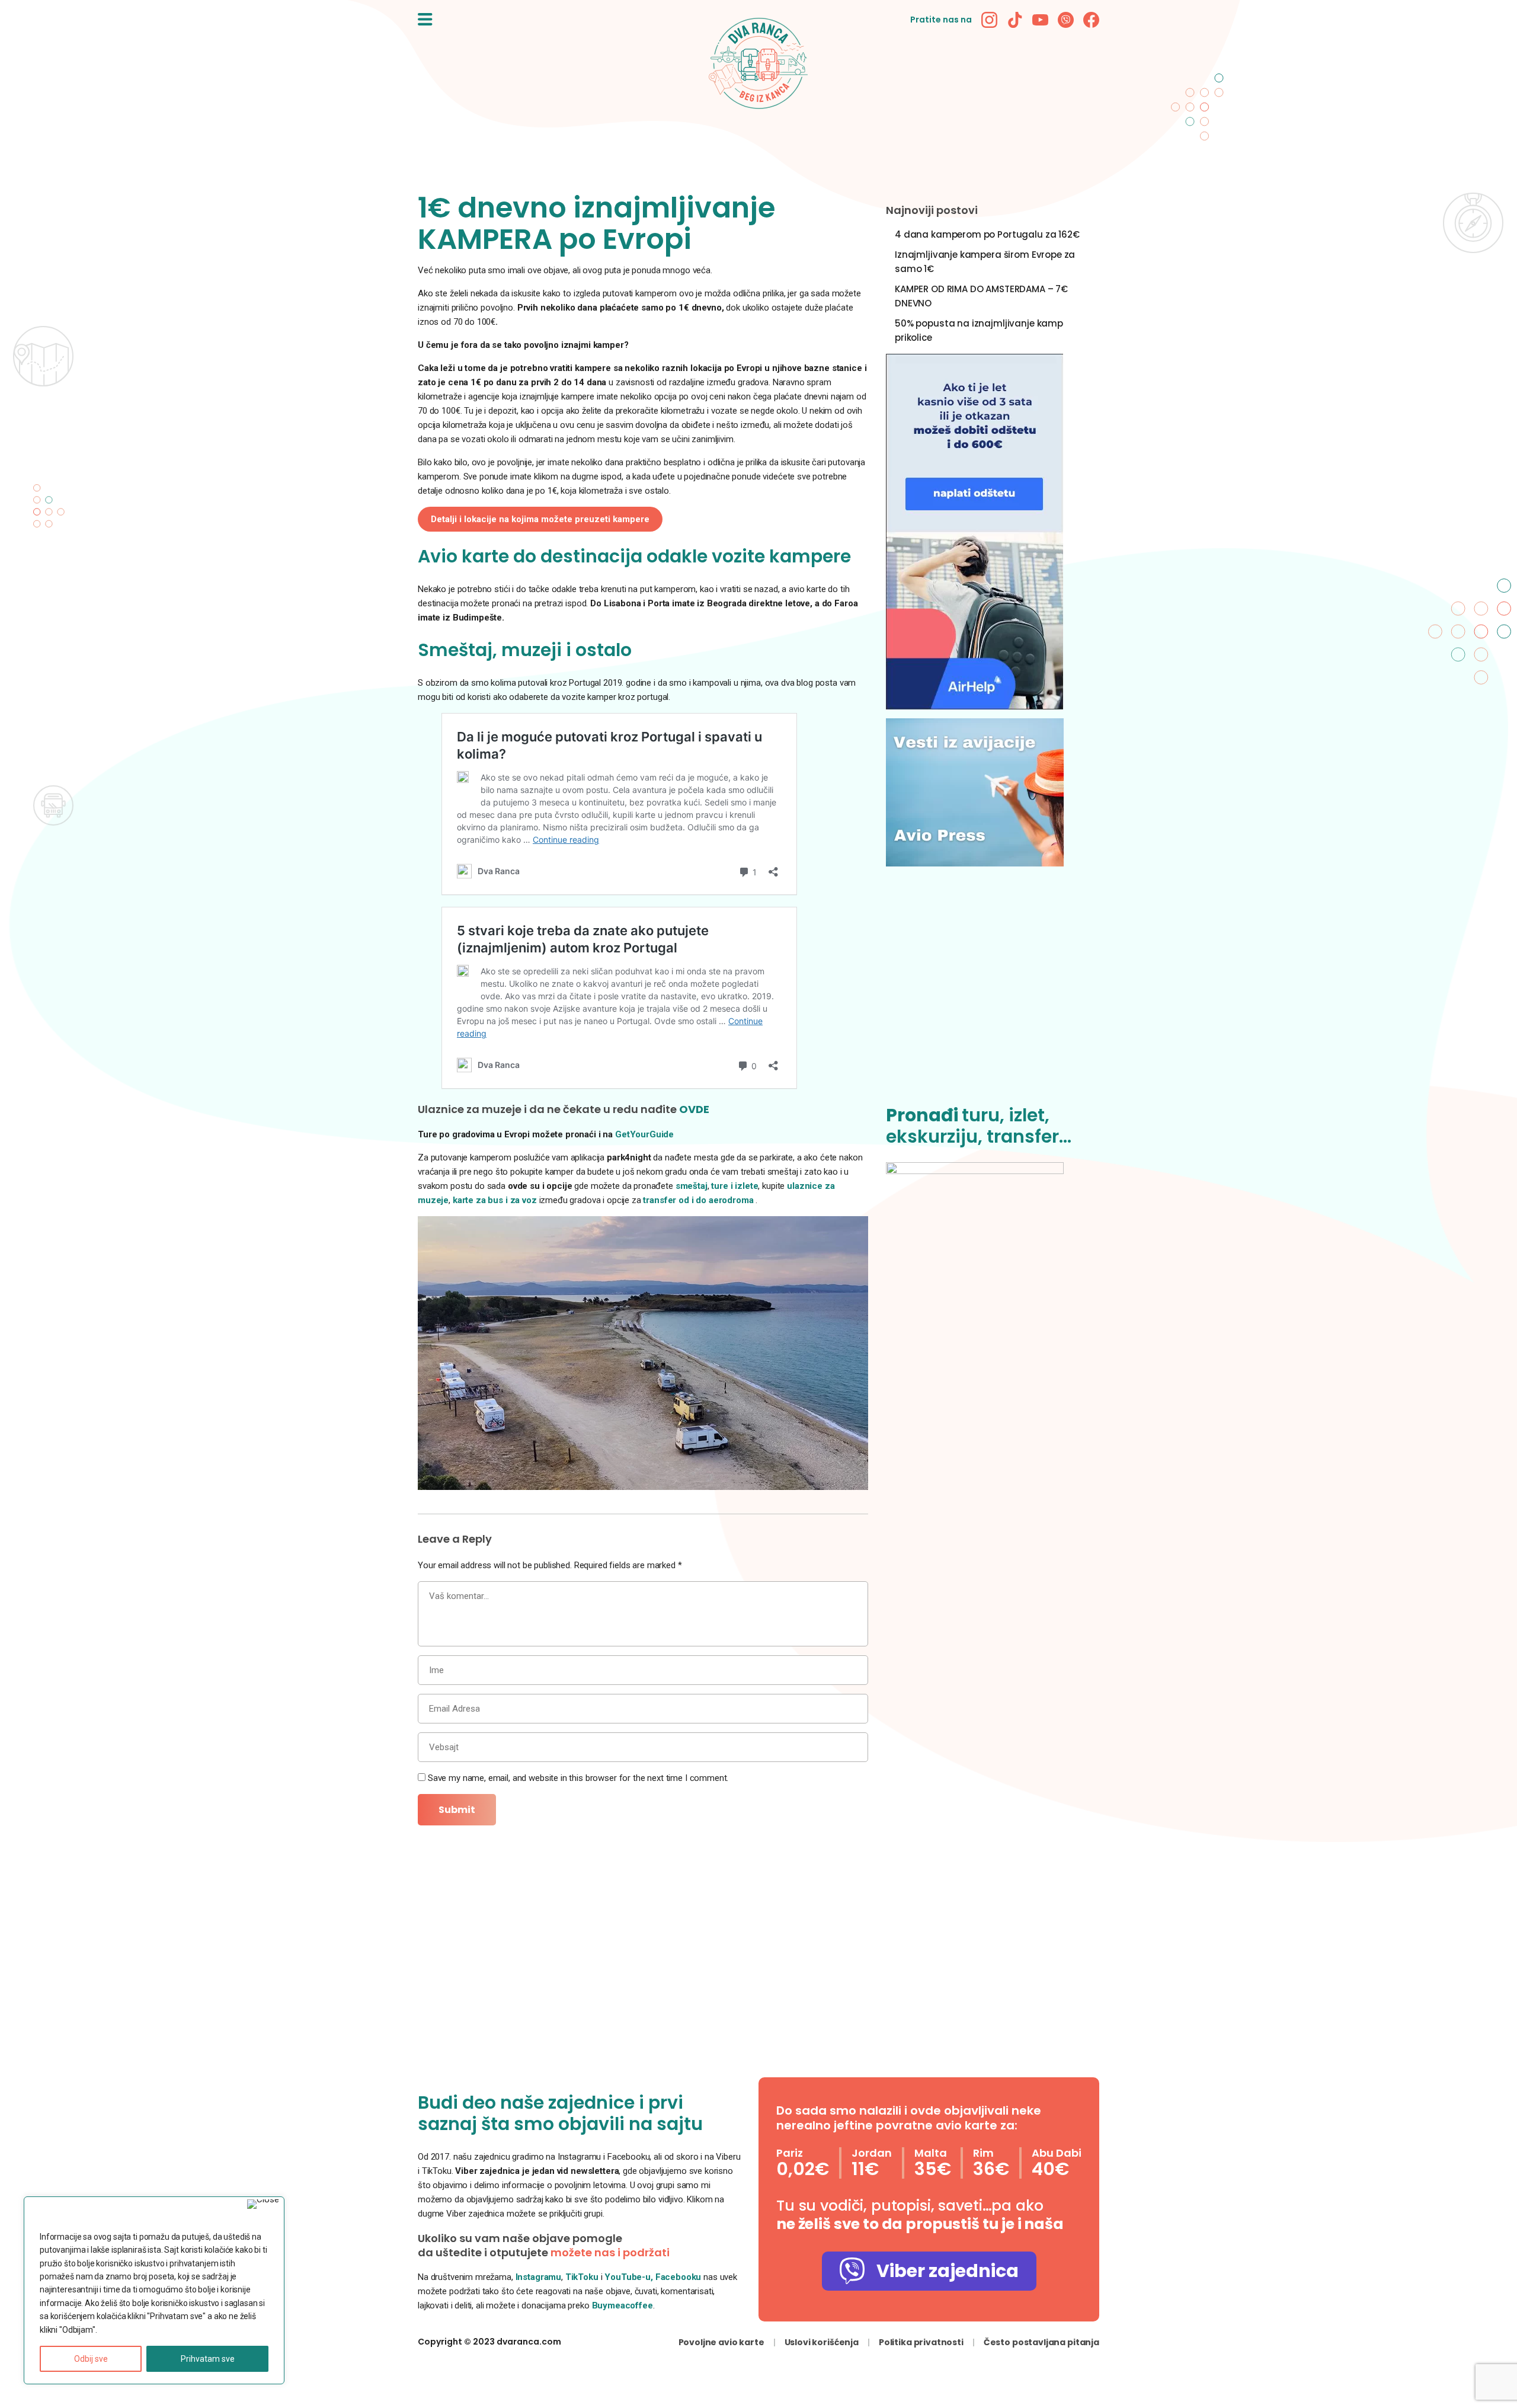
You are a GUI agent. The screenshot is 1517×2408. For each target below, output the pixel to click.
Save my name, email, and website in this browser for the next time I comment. (578, 1778)
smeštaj (692, 1186)
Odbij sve (91, 2359)
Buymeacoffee (623, 2305)
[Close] (263, 2204)
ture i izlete (735, 1186)
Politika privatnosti (921, 2342)
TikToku (582, 2277)
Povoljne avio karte (721, 2342)
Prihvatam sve (208, 2359)
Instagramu (539, 2277)
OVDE (694, 1109)
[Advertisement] (993, 993)
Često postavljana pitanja (1041, 2342)
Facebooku (680, 2277)
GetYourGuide (644, 1134)
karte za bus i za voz (495, 1200)
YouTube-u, (629, 2277)
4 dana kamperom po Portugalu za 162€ (987, 234)
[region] (154, 2290)
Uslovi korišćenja (822, 2342)
